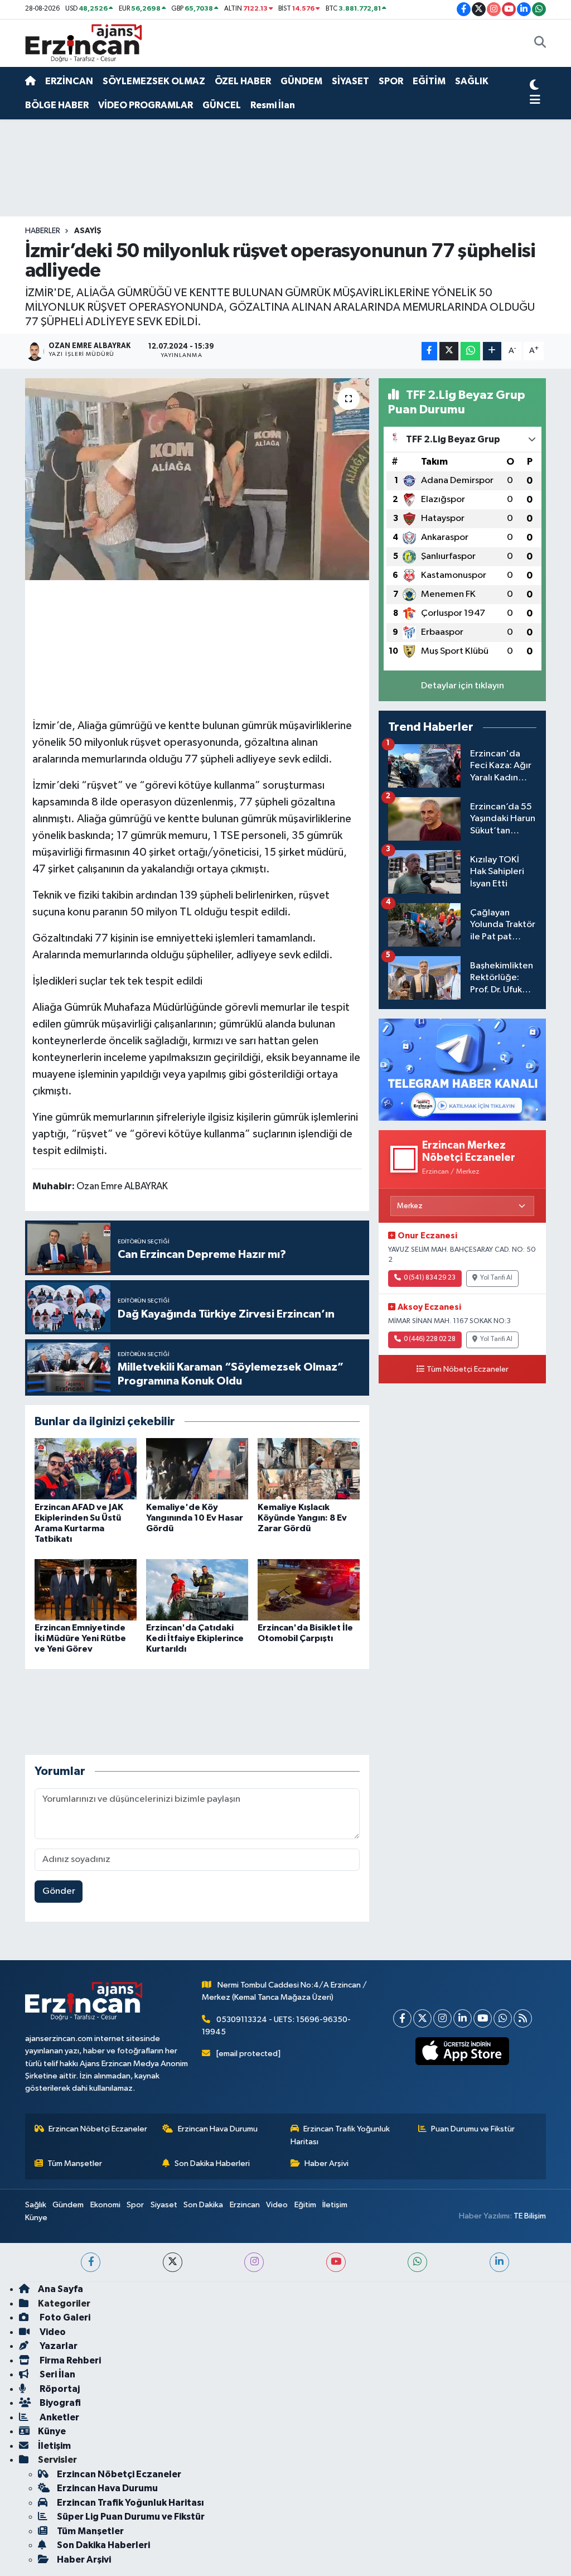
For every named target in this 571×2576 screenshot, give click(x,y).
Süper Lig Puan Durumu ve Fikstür (131, 2517)
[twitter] (173, 2262)
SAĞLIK (472, 81)
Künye (36, 2218)
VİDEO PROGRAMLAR (146, 105)
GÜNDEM (301, 81)
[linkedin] (499, 2262)
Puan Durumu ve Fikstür (473, 2129)
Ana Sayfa (61, 2289)
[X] (422, 2018)
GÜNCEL (222, 105)
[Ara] (540, 44)
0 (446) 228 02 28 (430, 1339)
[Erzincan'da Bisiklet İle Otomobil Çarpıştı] (309, 1590)
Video (277, 2205)
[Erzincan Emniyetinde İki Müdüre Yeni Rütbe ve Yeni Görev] (86, 1590)
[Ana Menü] (535, 100)
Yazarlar (58, 2346)
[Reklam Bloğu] (462, 1069)
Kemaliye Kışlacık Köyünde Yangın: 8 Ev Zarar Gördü (302, 1518)
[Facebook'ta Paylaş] (429, 351)
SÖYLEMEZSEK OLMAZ (154, 81)
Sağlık (36, 2205)
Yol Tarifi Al (496, 1278)
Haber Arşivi (326, 2163)
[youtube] (336, 2262)
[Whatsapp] (503, 2018)
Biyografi (59, 2403)
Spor (135, 2205)
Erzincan (245, 2205)
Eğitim (305, 2205)
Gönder (59, 1891)
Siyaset (164, 2205)
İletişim (335, 2205)
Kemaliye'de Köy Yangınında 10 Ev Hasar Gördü (195, 1518)
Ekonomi (105, 2205)
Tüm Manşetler (75, 2163)
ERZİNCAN (69, 81)
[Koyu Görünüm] (534, 86)
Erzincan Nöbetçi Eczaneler (98, 2129)
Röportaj (59, 2389)
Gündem (68, 2205)
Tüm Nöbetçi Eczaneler (468, 1369)
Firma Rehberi (69, 2360)
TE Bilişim (530, 2216)
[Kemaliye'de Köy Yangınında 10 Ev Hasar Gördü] (197, 1468)
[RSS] (523, 2018)
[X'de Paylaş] (449, 351)
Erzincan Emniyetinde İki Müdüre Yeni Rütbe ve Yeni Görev (80, 1638)
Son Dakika (203, 2205)
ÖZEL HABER (243, 81)
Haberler (43, 231)
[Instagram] (442, 2018)
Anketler (59, 2417)
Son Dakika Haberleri (212, 2163)
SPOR (391, 81)
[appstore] (463, 2051)
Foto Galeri (64, 2317)
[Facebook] (402, 2018)
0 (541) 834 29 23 (430, 1278)
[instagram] (254, 2262)
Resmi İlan (273, 105)
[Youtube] (483, 2018)
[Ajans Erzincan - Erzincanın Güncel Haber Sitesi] (84, 43)
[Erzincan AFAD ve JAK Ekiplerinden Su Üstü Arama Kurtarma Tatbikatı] (86, 1468)
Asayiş (88, 231)
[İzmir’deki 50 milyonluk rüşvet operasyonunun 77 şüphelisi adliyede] (197, 479)
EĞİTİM (429, 81)
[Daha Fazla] (492, 351)
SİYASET (350, 81)
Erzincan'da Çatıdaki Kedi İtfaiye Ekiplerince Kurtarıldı (195, 1638)
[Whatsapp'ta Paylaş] (470, 351)
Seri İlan (57, 2374)
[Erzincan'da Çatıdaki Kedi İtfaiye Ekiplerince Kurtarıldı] (197, 1590)
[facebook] (91, 2262)
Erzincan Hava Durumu (218, 2129)
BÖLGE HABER (57, 105)
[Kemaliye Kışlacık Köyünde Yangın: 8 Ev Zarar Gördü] (309, 1468)
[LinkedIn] (463, 2018)
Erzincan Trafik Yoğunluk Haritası (340, 2135)
